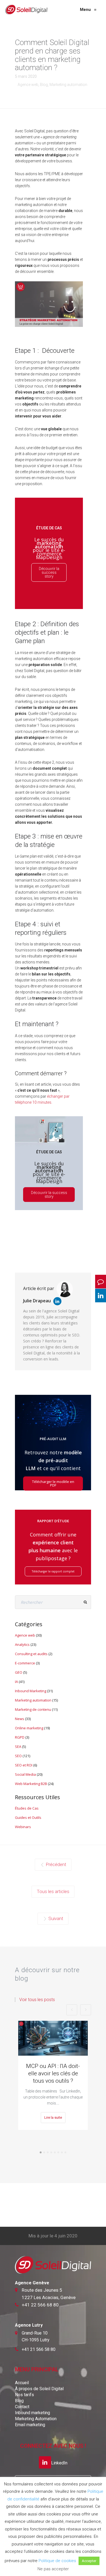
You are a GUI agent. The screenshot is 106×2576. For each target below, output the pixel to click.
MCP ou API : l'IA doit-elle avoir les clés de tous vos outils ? (53, 2073)
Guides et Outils (28, 1817)
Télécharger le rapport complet (53, 1571)
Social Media (25, 1774)
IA (16, 1682)
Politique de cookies (57, 2561)
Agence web (28, 85)
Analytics (22, 1644)
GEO (19, 1672)
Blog (44, 85)
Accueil (22, 2383)
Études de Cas (27, 1808)
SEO (18, 1756)
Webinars (23, 1827)
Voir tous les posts (37, 2000)
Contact (22, 2407)
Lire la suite (53, 2117)
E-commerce (25, 1663)
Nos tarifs (24, 2395)
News (20, 1719)
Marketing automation (68, 85)
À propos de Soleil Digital (39, 2389)
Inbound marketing (32, 2413)
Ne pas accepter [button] (53, 2569)
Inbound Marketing (31, 1691)
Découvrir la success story (49, 572)
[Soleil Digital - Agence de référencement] (26, 10)
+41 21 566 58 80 (39, 2349)
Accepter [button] (89, 2561)
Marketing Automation (36, 2419)
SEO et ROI (24, 1765)
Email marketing (30, 2425)
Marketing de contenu (33, 1709)
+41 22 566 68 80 (40, 2305)
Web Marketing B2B (31, 1784)
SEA (18, 1747)
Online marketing (29, 1728)
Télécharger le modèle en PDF (53, 1483)
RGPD (20, 1737)
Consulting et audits (31, 1654)
